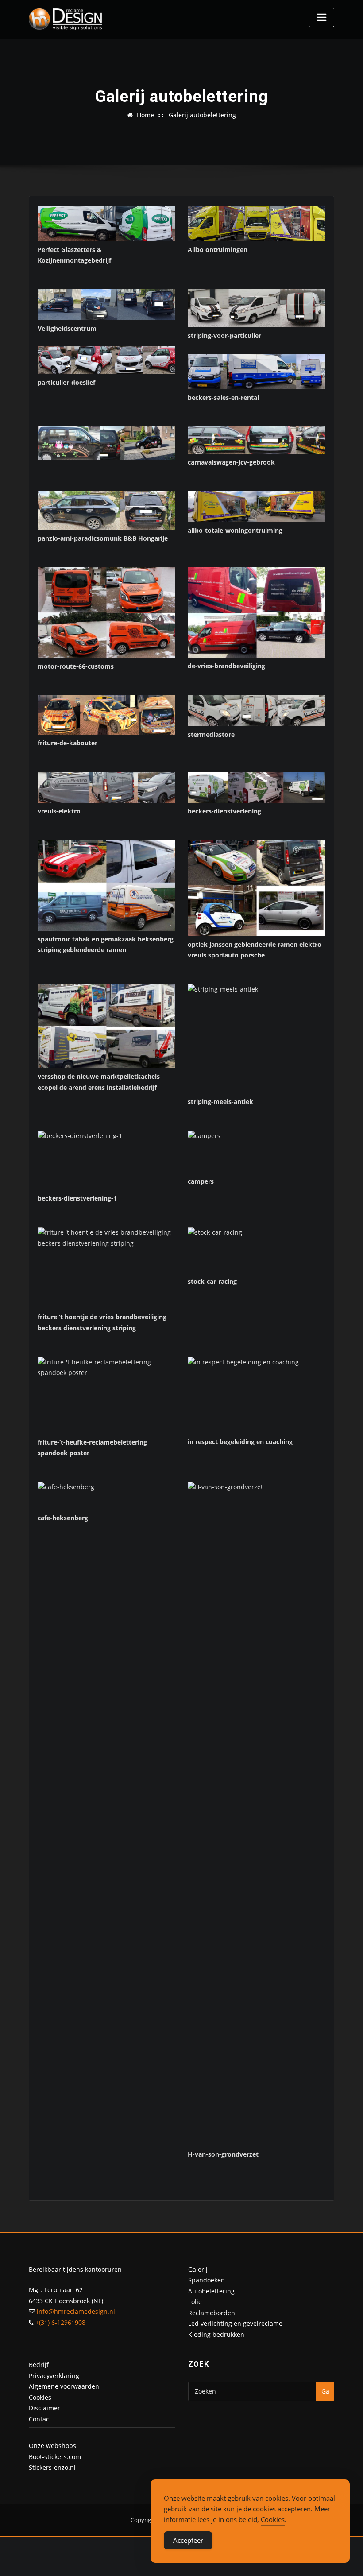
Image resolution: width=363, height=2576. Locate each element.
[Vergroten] (164, 217)
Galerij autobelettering (202, 115)
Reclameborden (212, 2313)
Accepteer (188, 2540)
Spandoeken (207, 2280)
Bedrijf (39, 2365)
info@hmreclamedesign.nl (75, 2311)
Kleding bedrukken (216, 2334)
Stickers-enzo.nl (52, 2467)
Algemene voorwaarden (64, 2386)
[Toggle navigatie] (321, 17)
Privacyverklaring (54, 2376)
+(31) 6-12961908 (60, 2322)
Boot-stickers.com (55, 2457)
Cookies (40, 2397)
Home (145, 115)
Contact (40, 2419)
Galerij (198, 2269)
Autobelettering (211, 2291)
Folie (195, 2302)
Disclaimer (44, 2408)
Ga (325, 2391)
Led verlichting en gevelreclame (235, 2323)
